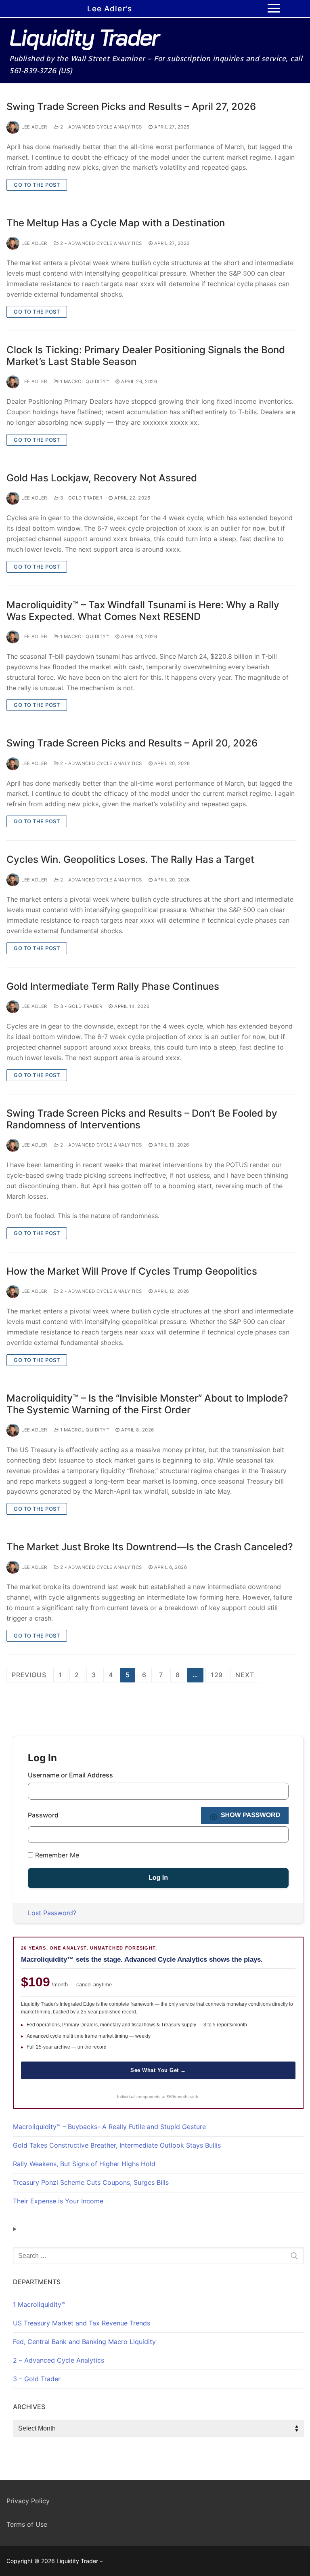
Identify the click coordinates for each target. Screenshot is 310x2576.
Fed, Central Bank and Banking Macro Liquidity (84, 2342)
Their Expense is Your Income (58, 2201)
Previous (29, 1675)
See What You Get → (158, 2070)
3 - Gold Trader (80, 498)
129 (217, 1675)
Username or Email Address (70, 1775)
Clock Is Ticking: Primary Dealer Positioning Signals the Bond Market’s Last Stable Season (146, 356)
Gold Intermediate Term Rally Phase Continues (113, 986)
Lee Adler (34, 127)
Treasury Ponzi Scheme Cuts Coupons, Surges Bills (91, 2182)
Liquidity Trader (84, 37)
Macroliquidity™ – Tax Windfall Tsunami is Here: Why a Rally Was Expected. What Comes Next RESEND (143, 611)
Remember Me (56, 1855)
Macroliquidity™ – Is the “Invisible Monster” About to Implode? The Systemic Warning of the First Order (147, 1404)
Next (245, 1675)
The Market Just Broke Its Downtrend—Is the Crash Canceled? (150, 1547)
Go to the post (37, 185)
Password (43, 1815)
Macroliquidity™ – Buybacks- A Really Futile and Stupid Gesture (109, 2127)
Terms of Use (27, 2524)
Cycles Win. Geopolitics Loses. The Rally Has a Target (130, 859)
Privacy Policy (28, 2501)
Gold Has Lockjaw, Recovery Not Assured (102, 478)
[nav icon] (274, 8)
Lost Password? (52, 1913)
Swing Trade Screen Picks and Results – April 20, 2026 (132, 743)
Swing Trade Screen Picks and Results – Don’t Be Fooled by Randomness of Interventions (142, 1119)
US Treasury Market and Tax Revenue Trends (82, 2323)
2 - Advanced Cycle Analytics (100, 127)
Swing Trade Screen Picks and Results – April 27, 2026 (131, 106)
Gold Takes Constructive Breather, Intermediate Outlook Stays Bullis (117, 2145)
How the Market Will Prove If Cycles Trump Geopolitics (132, 1271)
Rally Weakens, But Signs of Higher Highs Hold (84, 2164)
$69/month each (182, 2097)
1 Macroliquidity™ (84, 382)
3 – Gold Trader (37, 2379)
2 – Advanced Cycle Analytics (59, 2360)
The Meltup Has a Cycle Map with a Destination (116, 223)
